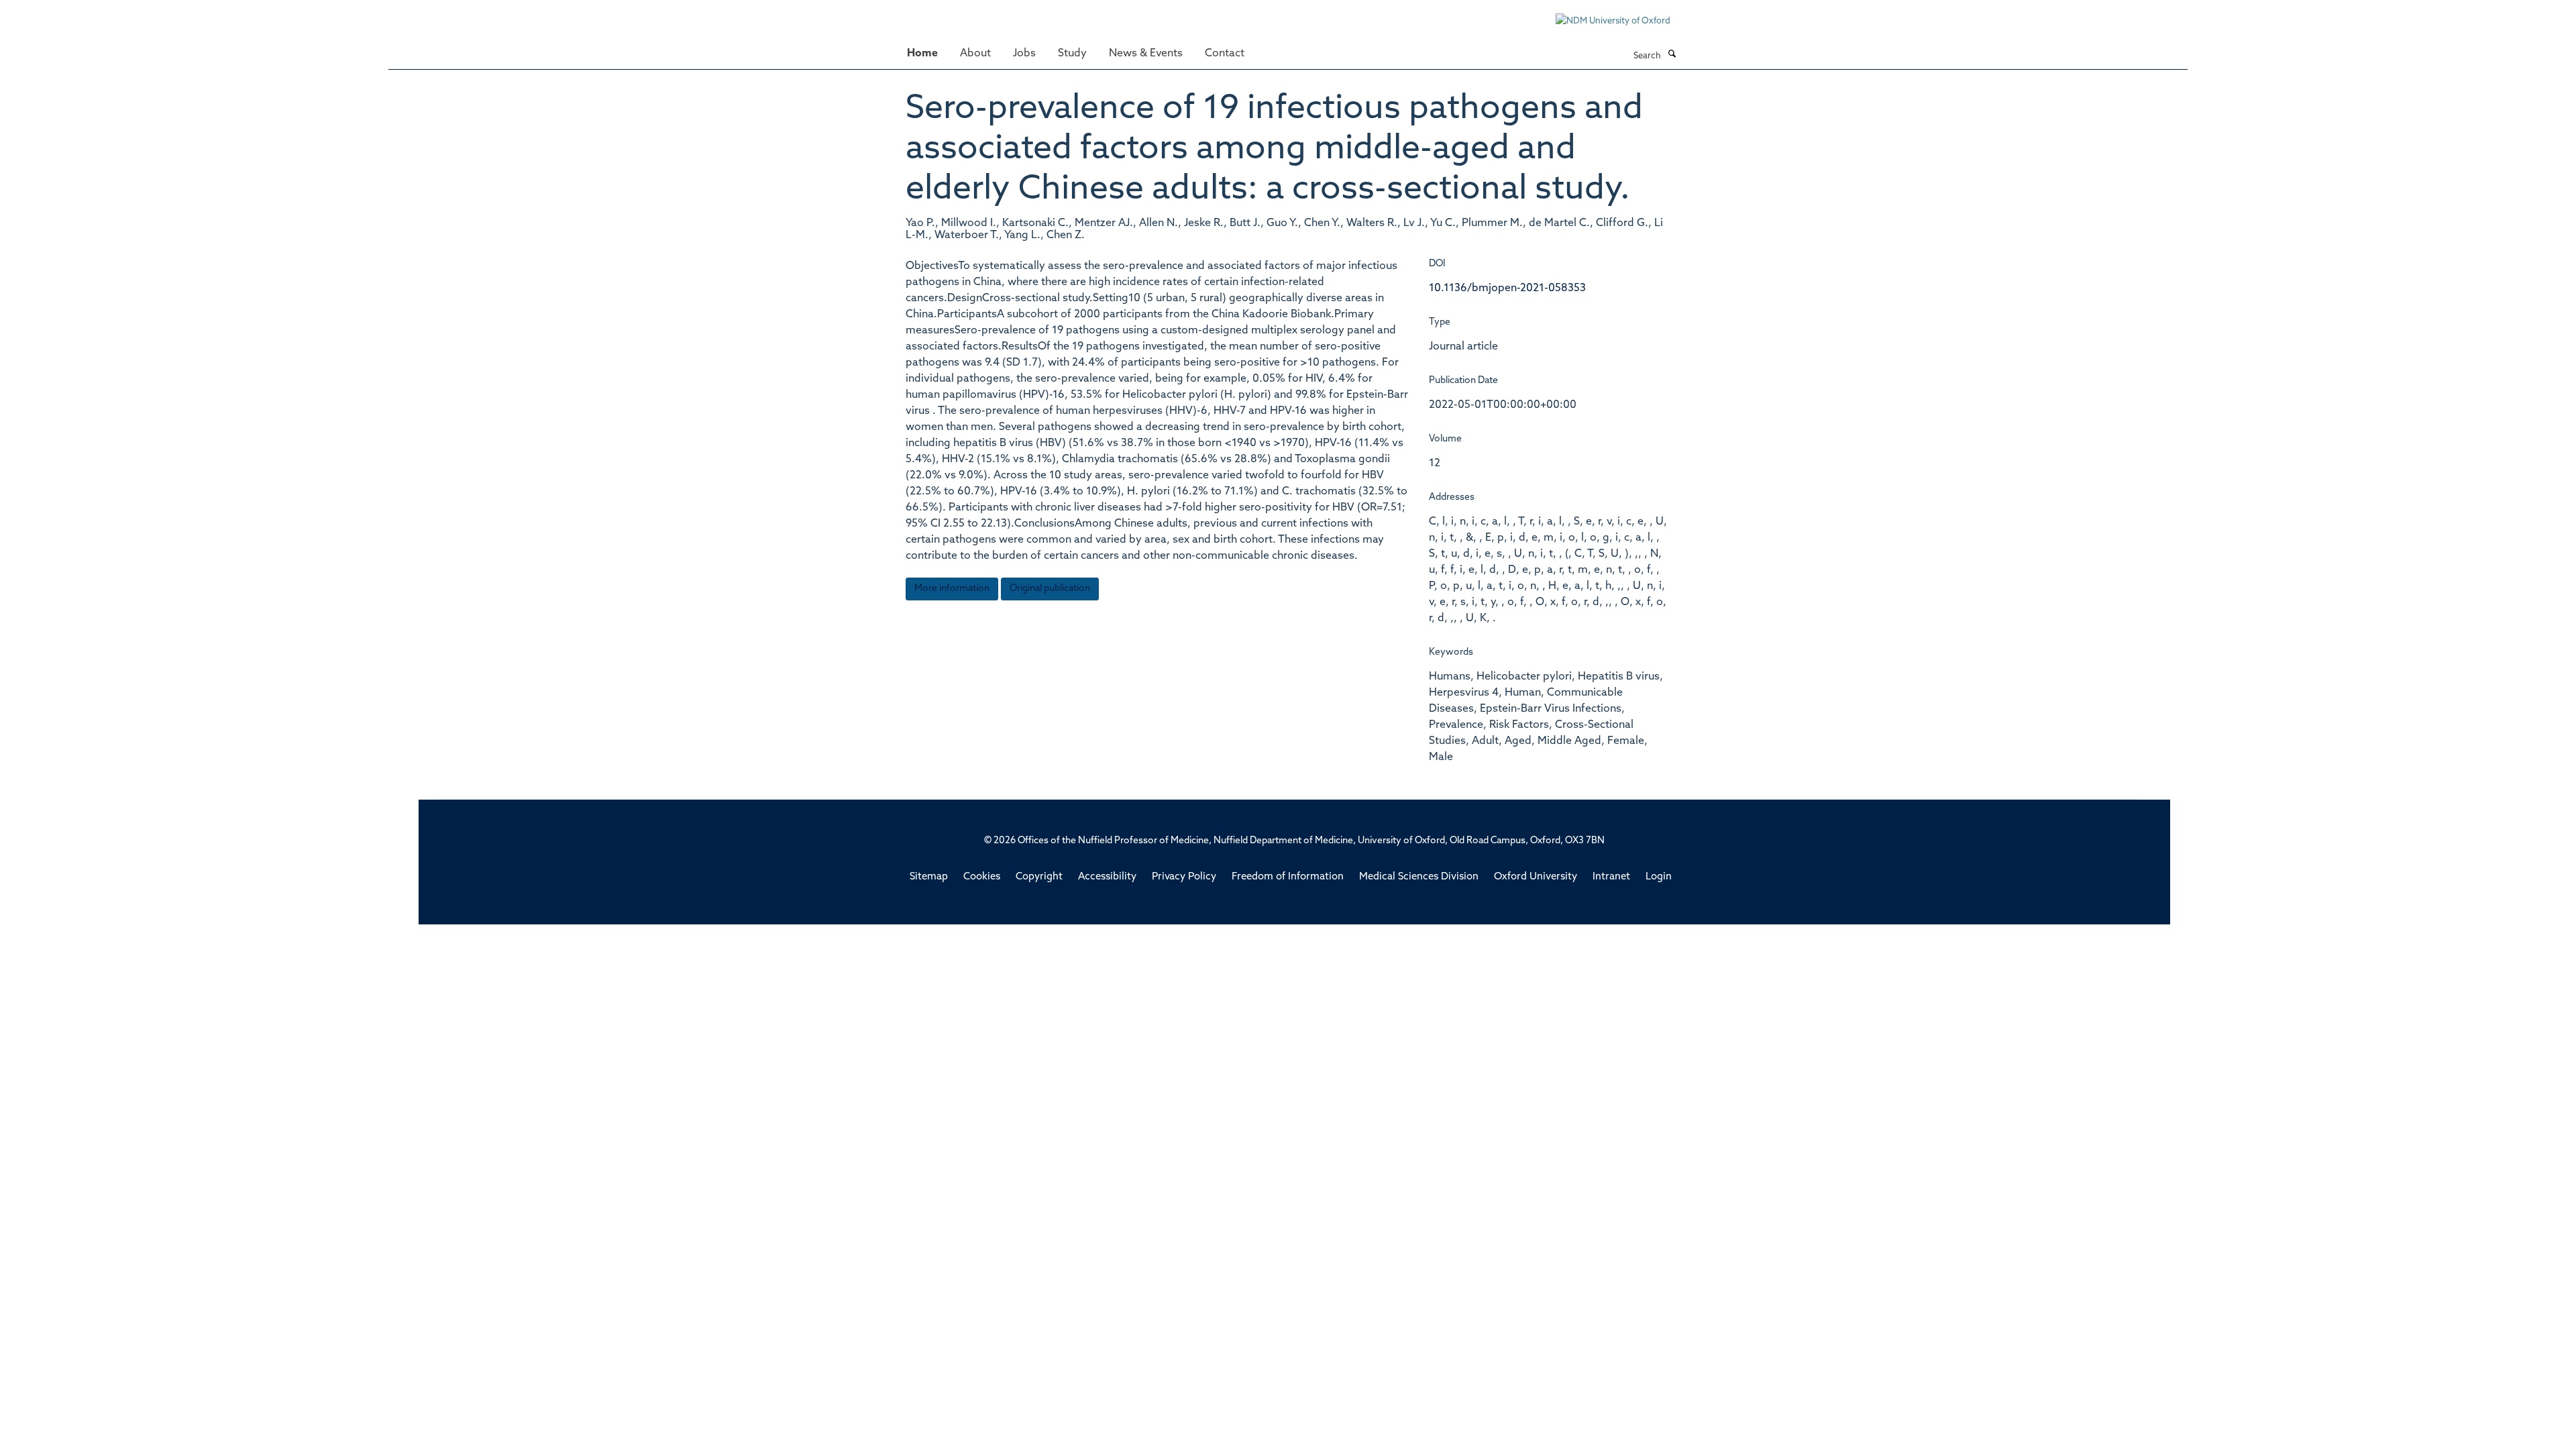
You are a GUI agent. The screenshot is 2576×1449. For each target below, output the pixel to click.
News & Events (1146, 54)
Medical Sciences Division (1419, 877)
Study (1072, 54)
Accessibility (1107, 877)
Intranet (1611, 877)
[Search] (1672, 55)
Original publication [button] (1050, 589)
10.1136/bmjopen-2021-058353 (1507, 288)
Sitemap (929, 877)
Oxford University (1536, 877)
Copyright (1039, 877)
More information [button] (952, 589)
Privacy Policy (1184, 877)
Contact (1225, 54)
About (975, 54)
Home (922, 54)
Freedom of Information (1288, 877)
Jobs (1024, 54)
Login (1659, 877)
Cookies (982, 877)
